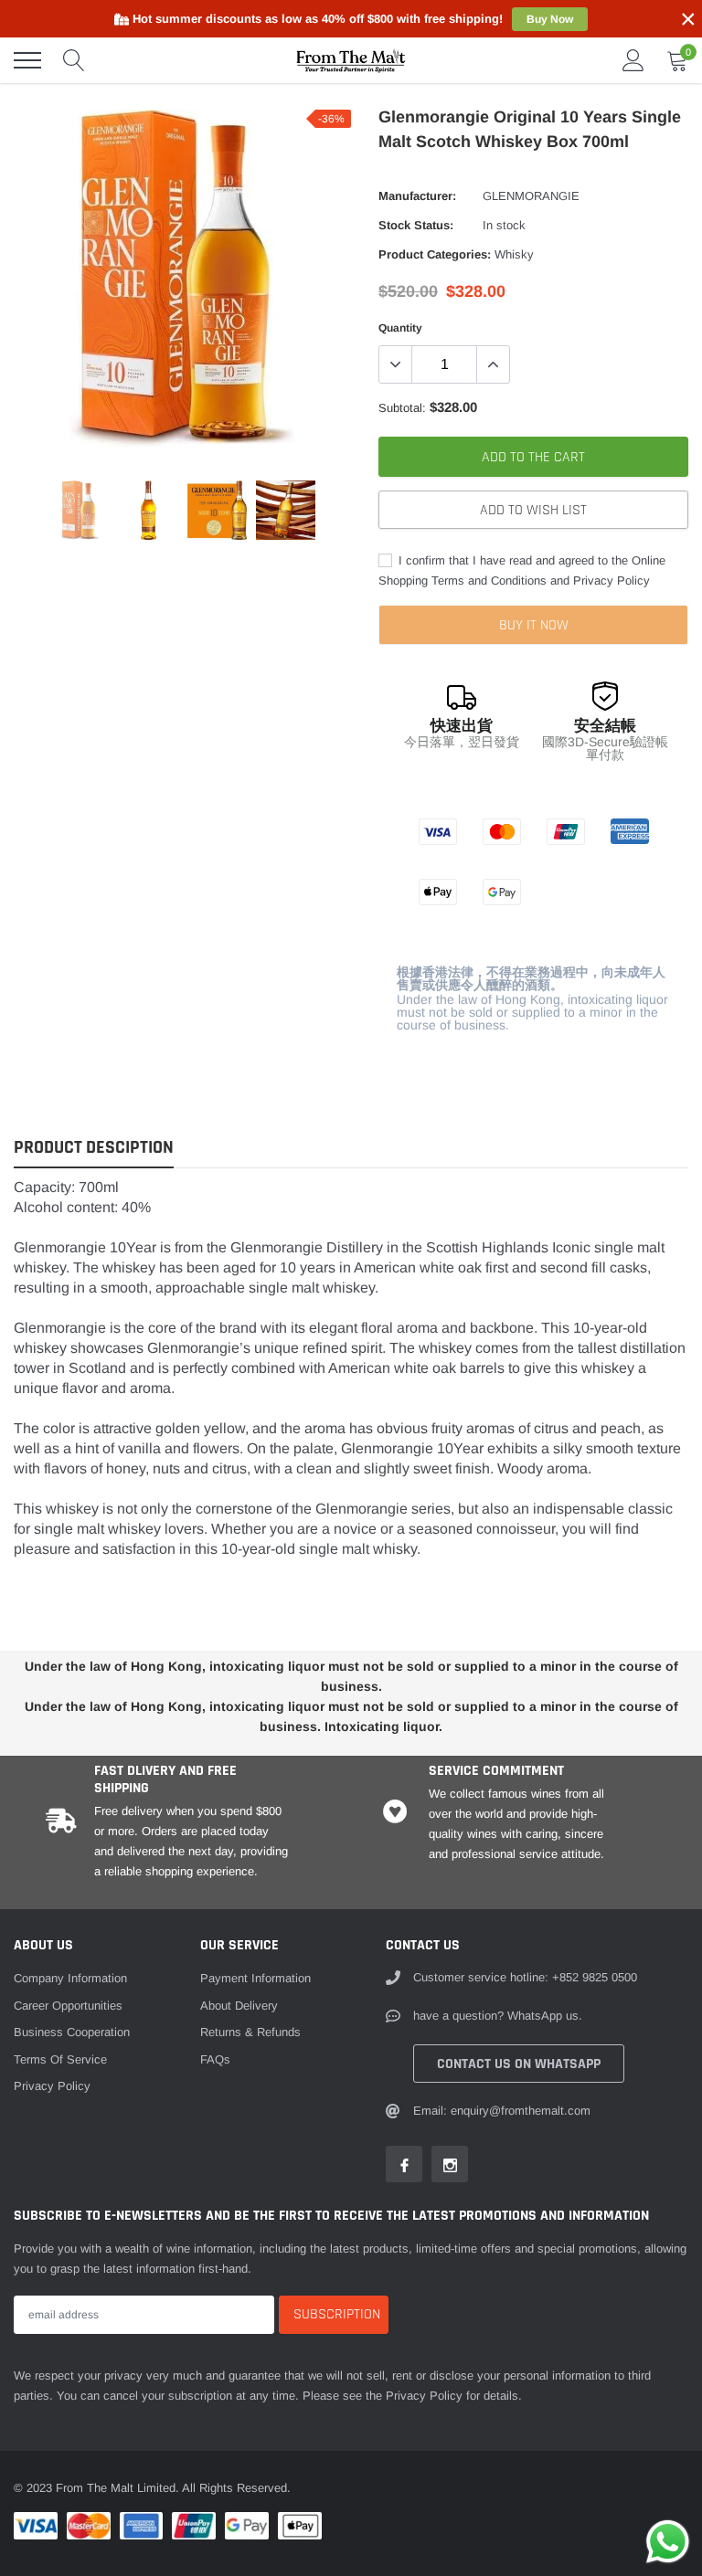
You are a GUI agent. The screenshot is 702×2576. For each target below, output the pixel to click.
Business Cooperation (72, 2032)
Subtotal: (402, 408)
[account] (633, 60)
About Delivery (239, 2006)
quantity (400, 328)
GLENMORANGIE (531, 196)
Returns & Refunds (250, 2032)
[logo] (351, 60)
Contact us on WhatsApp (519, 2064)
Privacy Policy (52, 2086)
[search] (74, 60)
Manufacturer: (417, 196)
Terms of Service (60, 2059)
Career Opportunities (68, 2006)
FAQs (215, 2059)
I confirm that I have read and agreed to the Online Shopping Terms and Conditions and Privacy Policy (522, 570)
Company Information (70, 1978)
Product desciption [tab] (94, 1148)
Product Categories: (435, 254)
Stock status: (416, 225)
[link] (80, 510)
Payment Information (255, 1978)
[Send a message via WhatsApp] (668, 2542)
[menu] (27, 60)
